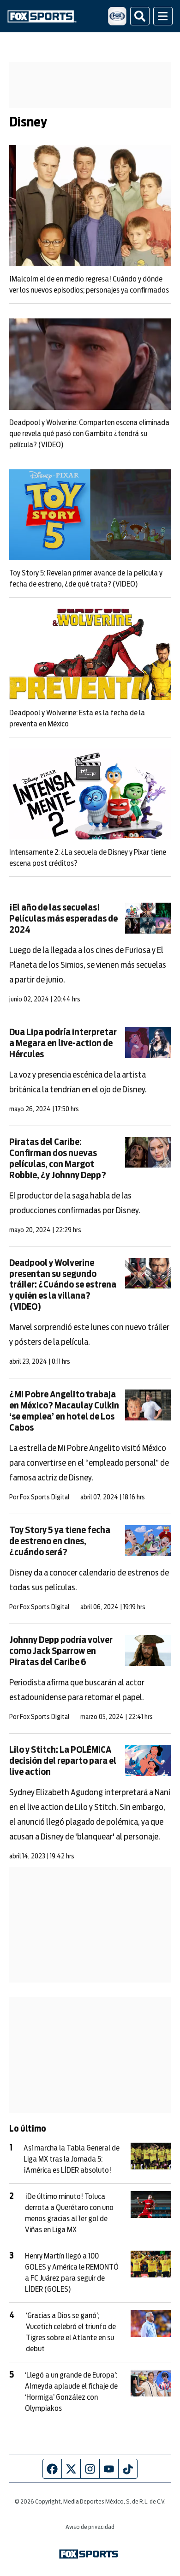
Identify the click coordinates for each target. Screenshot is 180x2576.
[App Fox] (117, 16)
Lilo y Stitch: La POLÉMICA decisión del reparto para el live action (63, 1761)
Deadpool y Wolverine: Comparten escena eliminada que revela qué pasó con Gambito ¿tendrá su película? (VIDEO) (89, 434)
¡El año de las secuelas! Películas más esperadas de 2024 (63, 919)
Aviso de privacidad (90, 2527)
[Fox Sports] (42, 16)
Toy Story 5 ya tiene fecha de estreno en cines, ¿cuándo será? (60, 1542)
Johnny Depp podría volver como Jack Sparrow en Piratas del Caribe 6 (61, 1651)
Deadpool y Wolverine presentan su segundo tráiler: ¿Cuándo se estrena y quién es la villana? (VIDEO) (63, 1285)
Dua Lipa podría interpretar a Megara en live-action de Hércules (63, 1044)
